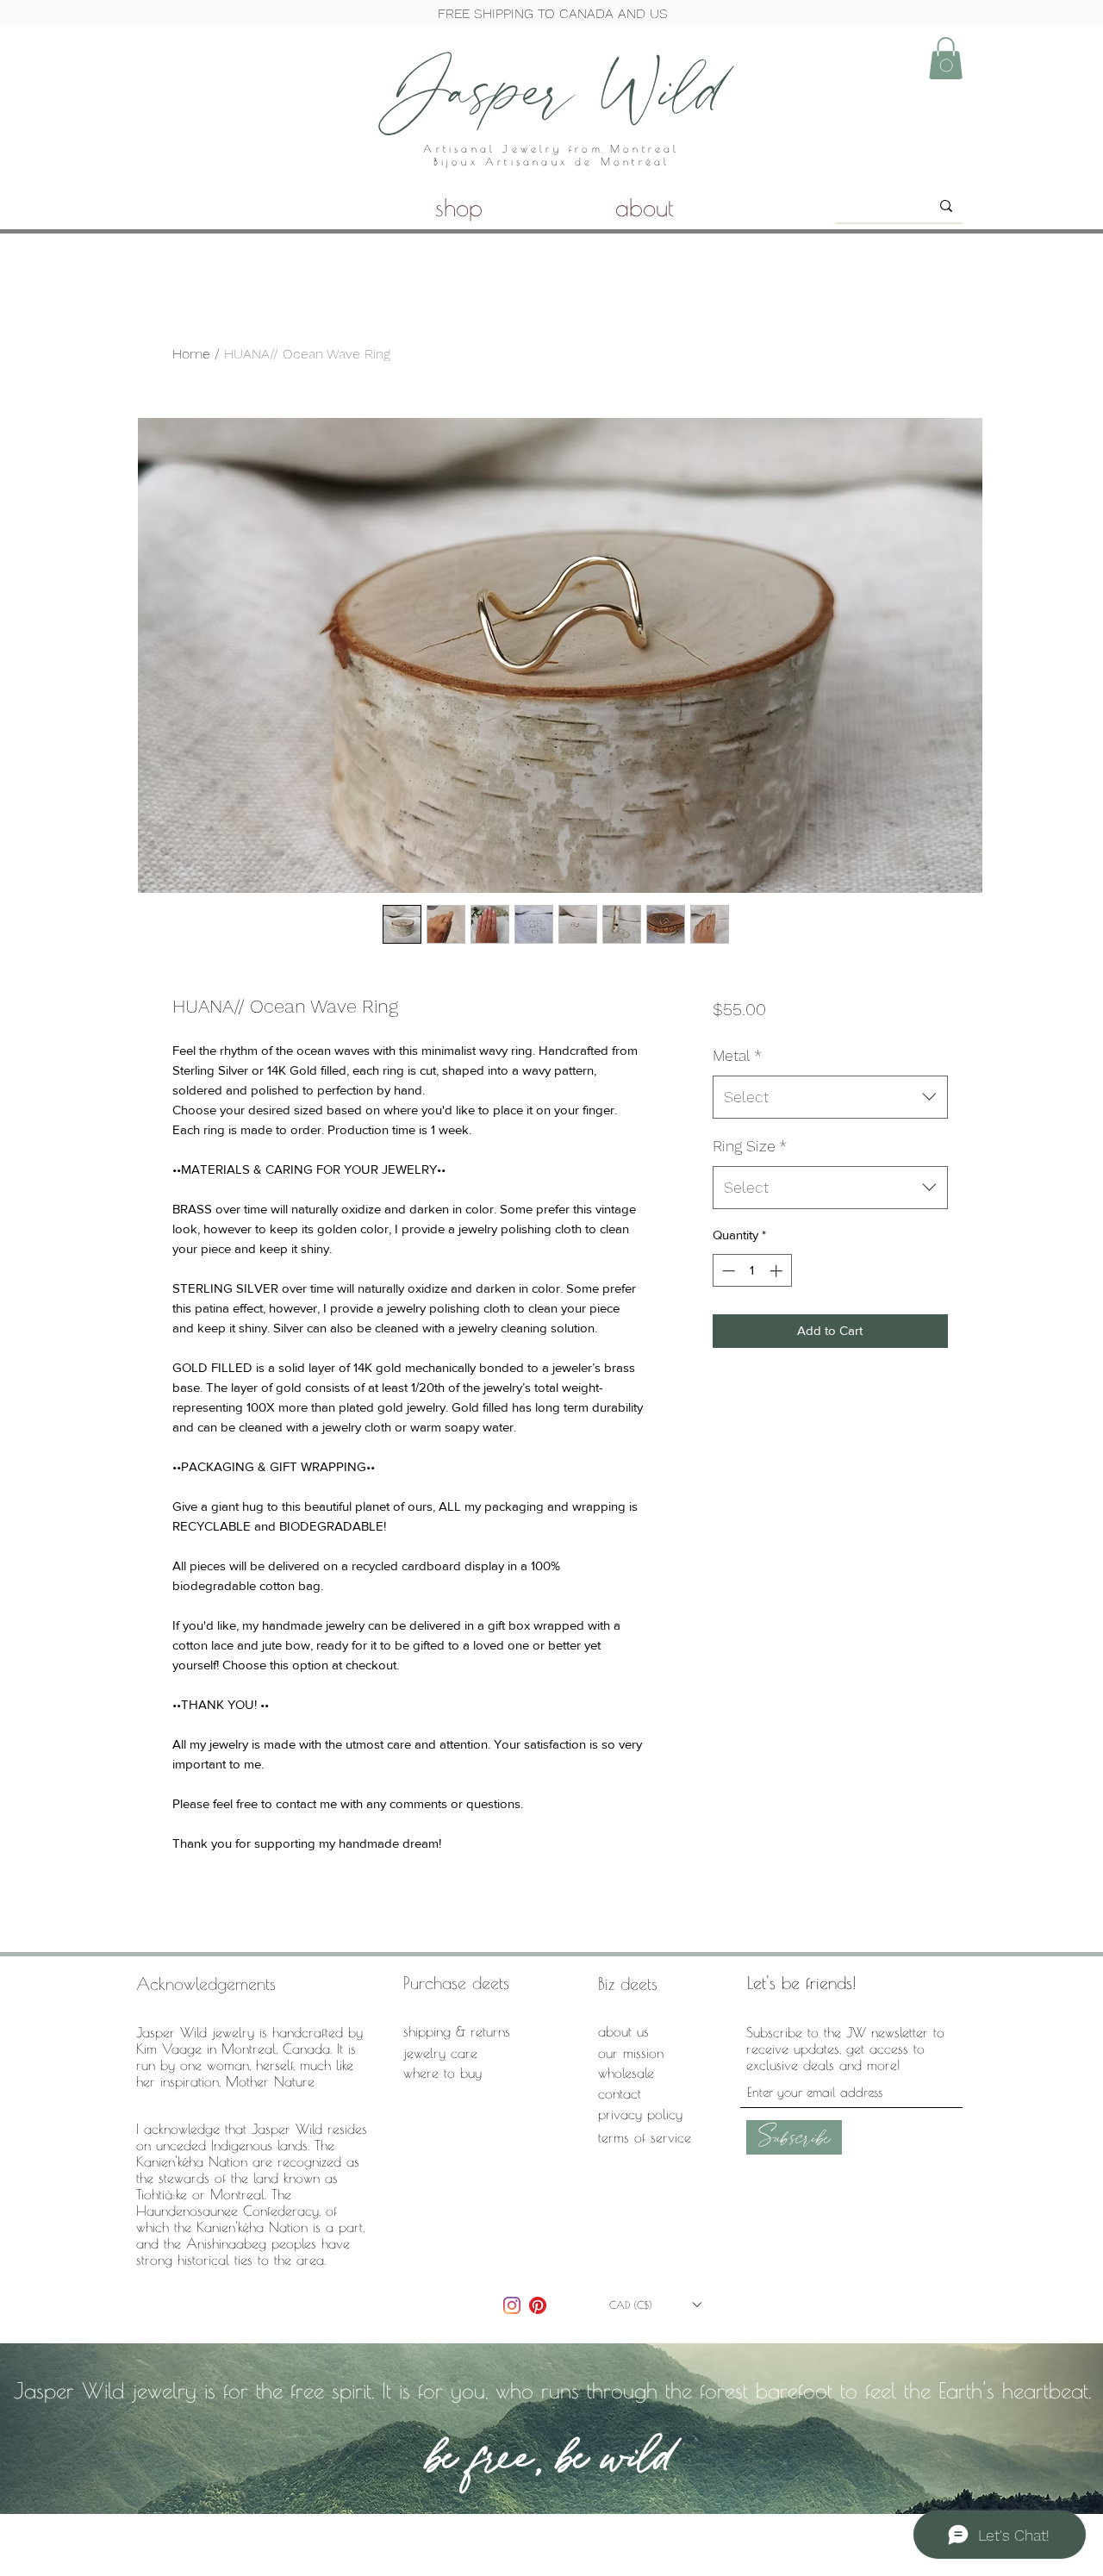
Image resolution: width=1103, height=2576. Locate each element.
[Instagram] (512, 2305)
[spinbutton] (752, 1271)
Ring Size (750, 1146)
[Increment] (778, 1271)
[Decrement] (727, 1271)
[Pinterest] (538, 2305)
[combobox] (830, 1097)
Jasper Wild (551, 88)
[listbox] (655, 2305)
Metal (737, 1055)
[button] (946, 58)
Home (191, 354)
